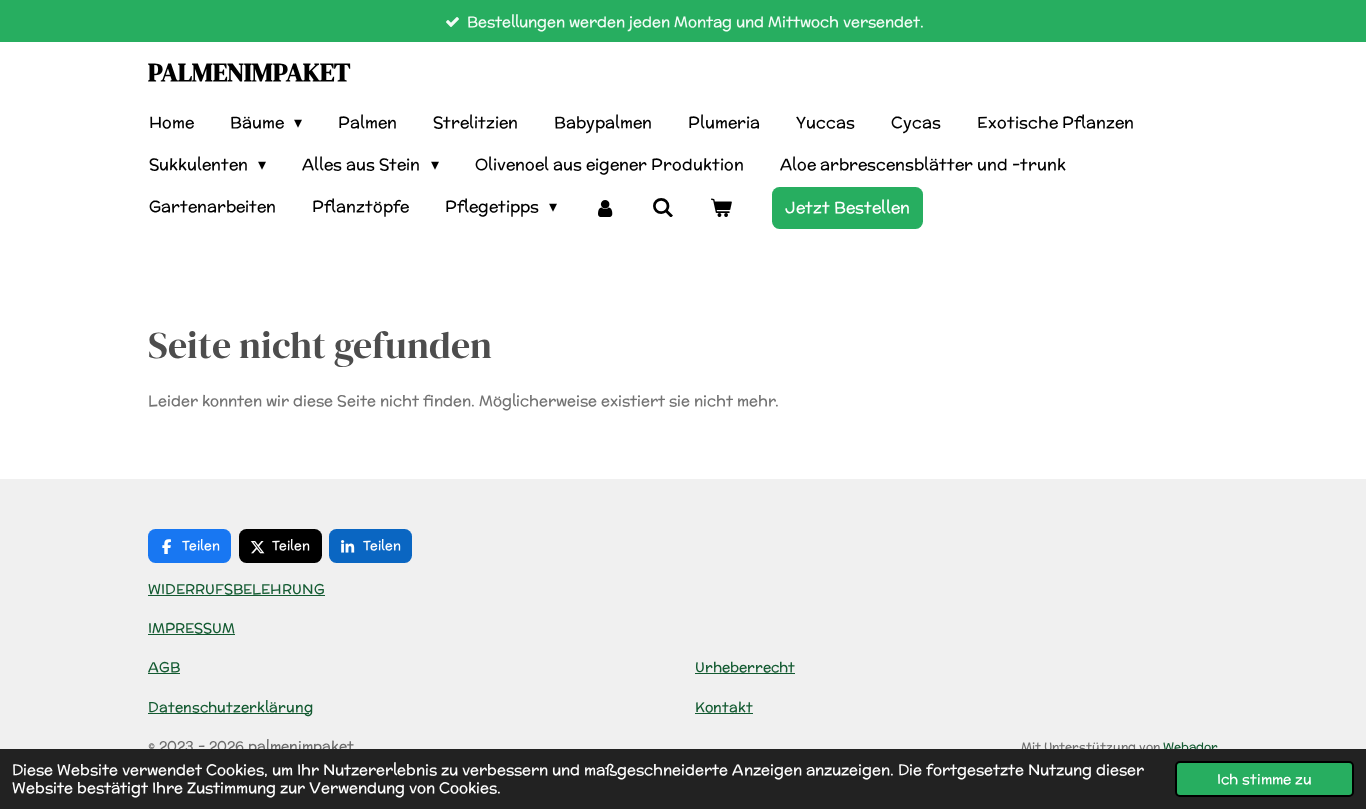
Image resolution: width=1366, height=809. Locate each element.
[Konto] (604, 207)
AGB (164, 667)
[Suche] (663, 207)
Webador (1190, 746)
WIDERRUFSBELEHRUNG (236, 589)
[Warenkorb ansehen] (721, 207)
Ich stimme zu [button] (1264, 779)
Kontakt (724, 707)
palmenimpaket (249, 72)
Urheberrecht (745, 667)
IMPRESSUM (191, 628)
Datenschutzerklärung (230, 707)
